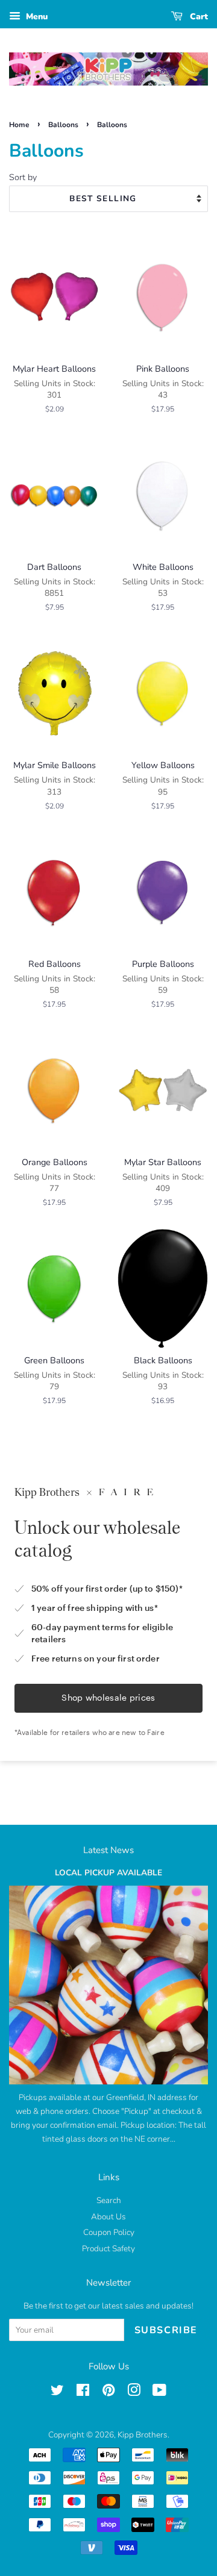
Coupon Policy (109, 2232)
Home (19, 125)
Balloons (63, 125)
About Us (108, 2217)
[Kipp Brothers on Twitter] (57, 2393)
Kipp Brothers (143, 2435)
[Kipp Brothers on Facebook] (83, 2393)
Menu (36, 17)
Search (109, 2200)
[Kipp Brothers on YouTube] (159, 2393)
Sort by (23, 177)
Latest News (108, 1850)
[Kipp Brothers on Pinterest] (108, 2393)
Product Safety (108, 2249)
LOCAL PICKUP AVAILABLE (108, 1873)
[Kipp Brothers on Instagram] (134, 2393)
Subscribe (166, 2330)
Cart (198, 17)
